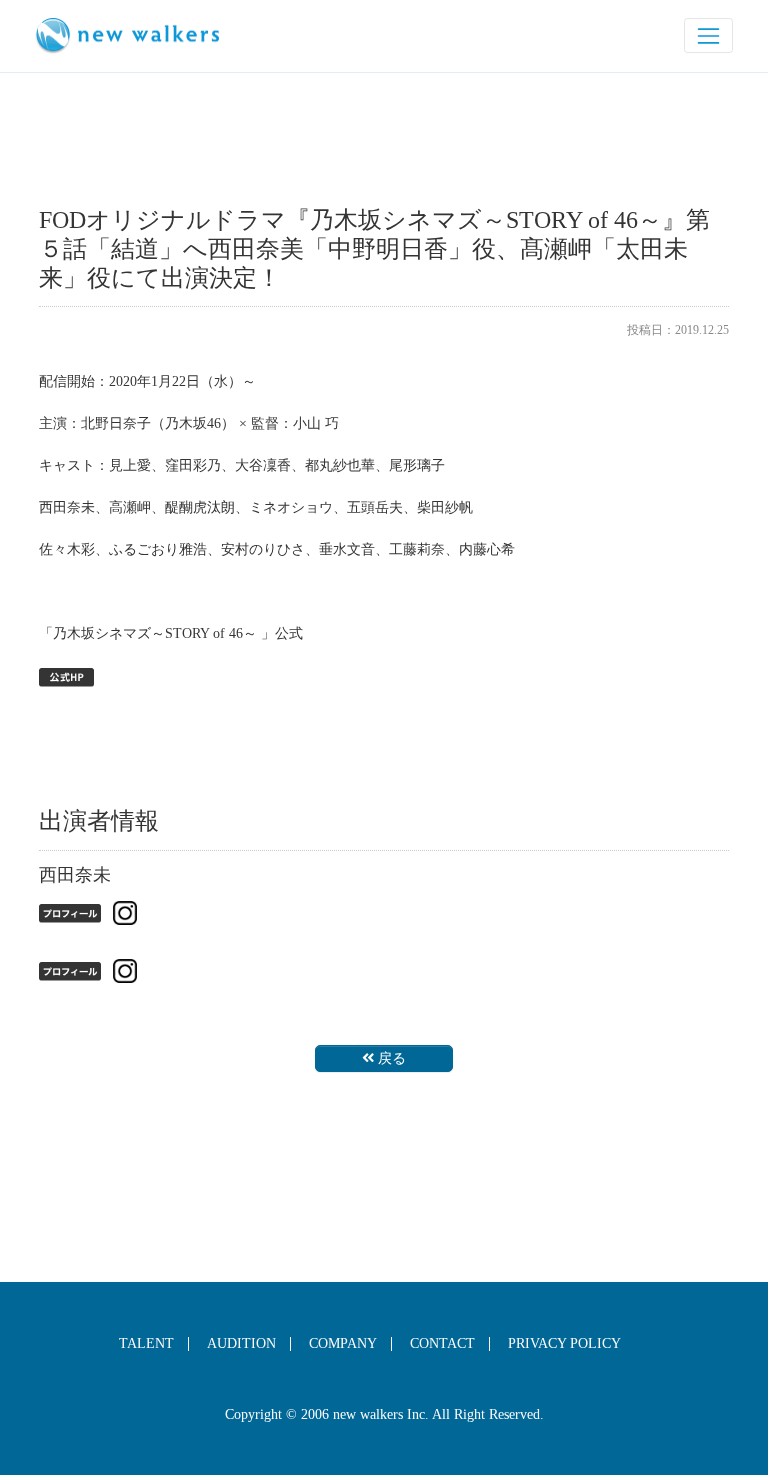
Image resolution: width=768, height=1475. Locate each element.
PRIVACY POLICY (564, 1344)
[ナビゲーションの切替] (708, 35)
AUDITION (241, 1344)
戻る (392, 1058)
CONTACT (442, 1344)
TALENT (146, 1344)
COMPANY (343, 1344)
